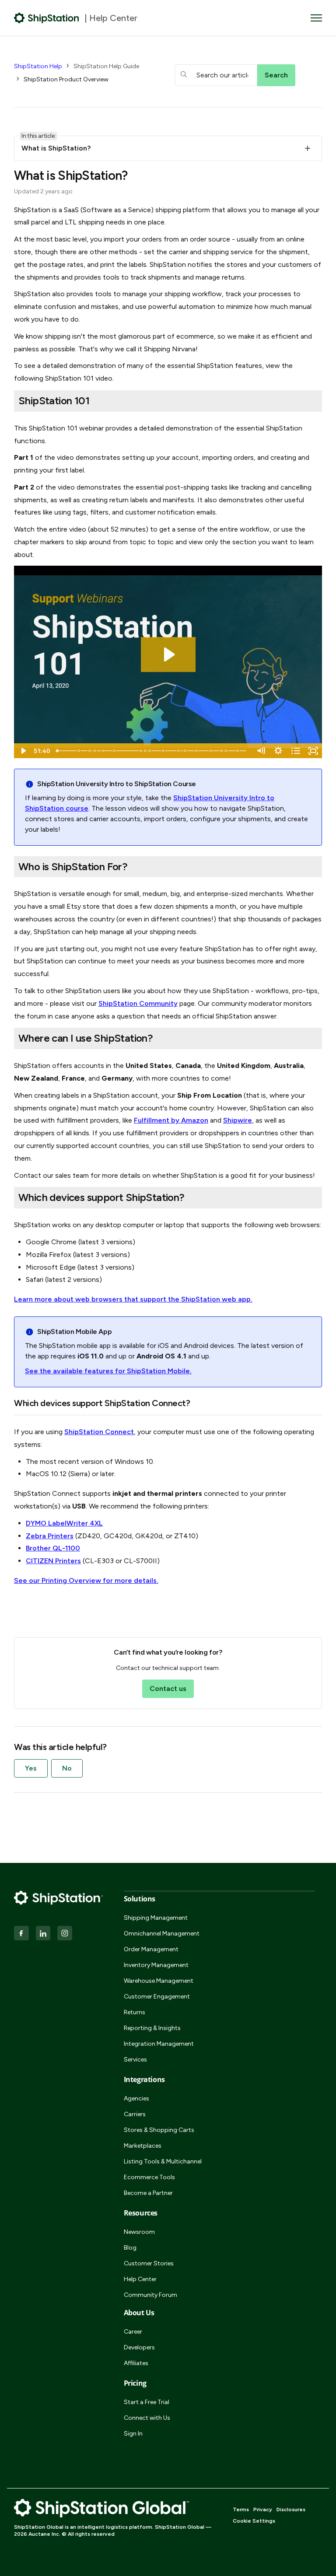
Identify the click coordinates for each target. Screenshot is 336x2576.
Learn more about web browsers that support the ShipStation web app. (133, 1299)
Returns (135, 2012)
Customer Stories (149, 2263)
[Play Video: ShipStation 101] (168, 654)
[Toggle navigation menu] (316, 18)
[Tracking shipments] (164, 751)
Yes (31, 1768)
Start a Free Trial (147, 2402)
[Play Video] (23, 751)
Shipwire (238, 1120)
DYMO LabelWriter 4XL (64, 1523)
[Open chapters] (296, 751)
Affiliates (136, 2363)
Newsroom (139, 2232)
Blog (130, 2248)
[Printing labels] (146, 751)
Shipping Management (156, 1918)
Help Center (140, 2279)
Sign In (133, 2434)
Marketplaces (143, 2146)
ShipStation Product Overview (66, 79)
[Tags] (212, 751)
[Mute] (261, 751)
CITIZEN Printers (53, 1561)
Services (135, 2060)
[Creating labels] (142, 751)
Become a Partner (148, 2193)
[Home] (47, 18)
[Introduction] (57, 751)
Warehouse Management (159, 1981)
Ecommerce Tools (149, 2177)
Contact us (168, 1689)
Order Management (151, 1949)
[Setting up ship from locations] (104, 751)
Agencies (136, 2098)
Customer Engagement (157, 1997)
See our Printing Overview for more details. (86, 1580)
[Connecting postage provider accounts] (90, 751)
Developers (139, 2347)
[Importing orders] (114, 751)
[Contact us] (239, 751)
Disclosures (291, 2509)
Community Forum (150, 2295)
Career (133, 2332)
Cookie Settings (254, 2521)
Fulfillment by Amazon (171, 1120)
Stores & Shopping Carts (159, 2130)
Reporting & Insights (152, 2028)
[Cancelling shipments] (179, 751)
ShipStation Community (138, 1003)
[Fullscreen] (313, 751)
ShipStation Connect (99, 1432)
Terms (241, 2509)
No (67, 1768)
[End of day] (198, 751)
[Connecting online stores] (79, 751)
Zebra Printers (50, 1536)
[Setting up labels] (95, 751)
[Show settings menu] (278, 751)
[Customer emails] (227, 751)
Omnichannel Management (162, 1934)
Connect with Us (147, 2418)
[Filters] (223, 751)
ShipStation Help (38, 66)
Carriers (135, 2114)
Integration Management (159, 2044)
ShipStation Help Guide (106, 66)
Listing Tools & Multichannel (163, 2161)
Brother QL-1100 (53, 1548)
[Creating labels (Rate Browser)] (150, 751)
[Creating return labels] (186, 751)
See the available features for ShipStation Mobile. (108, 1371)
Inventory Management (156, 1965)
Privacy (263, 2509)
